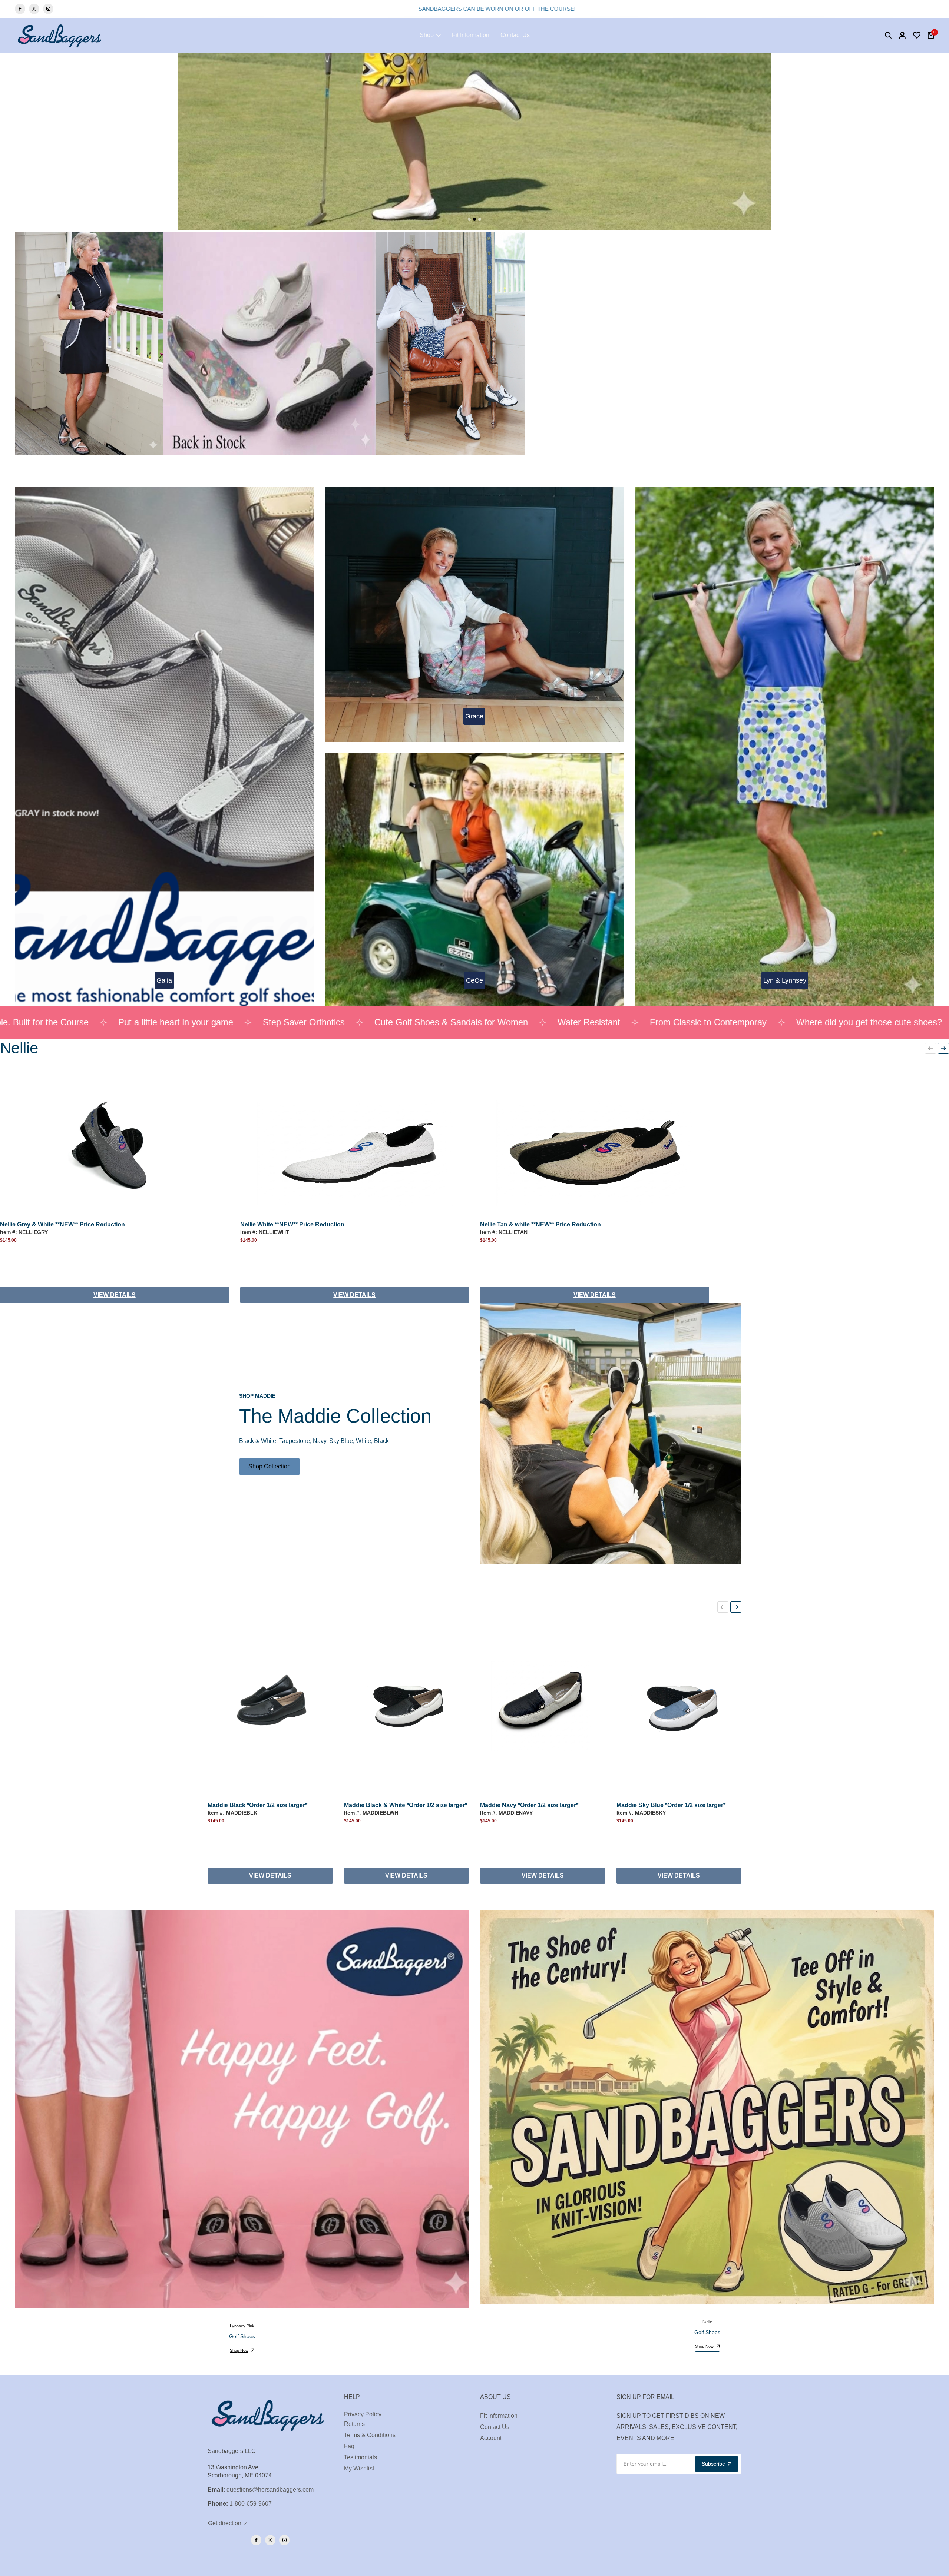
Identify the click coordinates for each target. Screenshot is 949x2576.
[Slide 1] (469, 219)
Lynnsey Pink (242, 2326)
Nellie (707, 2322)
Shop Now (239, 2350)
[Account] (902, 35)
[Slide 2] (474, 219)
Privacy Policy (363, 2414)
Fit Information (471, 35)
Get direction (225, 2523)
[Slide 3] (480, 219)
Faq (349, 2446)
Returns (354, 2424)
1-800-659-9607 (251, 2504)
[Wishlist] (917, 35)
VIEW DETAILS (115, 1295)
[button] (930, 1048)
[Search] (888, 35)
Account (491, 2438)
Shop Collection (270, 1466)
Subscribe (713, 2464)
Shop (427, 35)
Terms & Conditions (370, 2435)
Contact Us (515, 35)
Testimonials (361, 2457)
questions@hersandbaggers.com (270, 2489)
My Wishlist (359, 2468)
